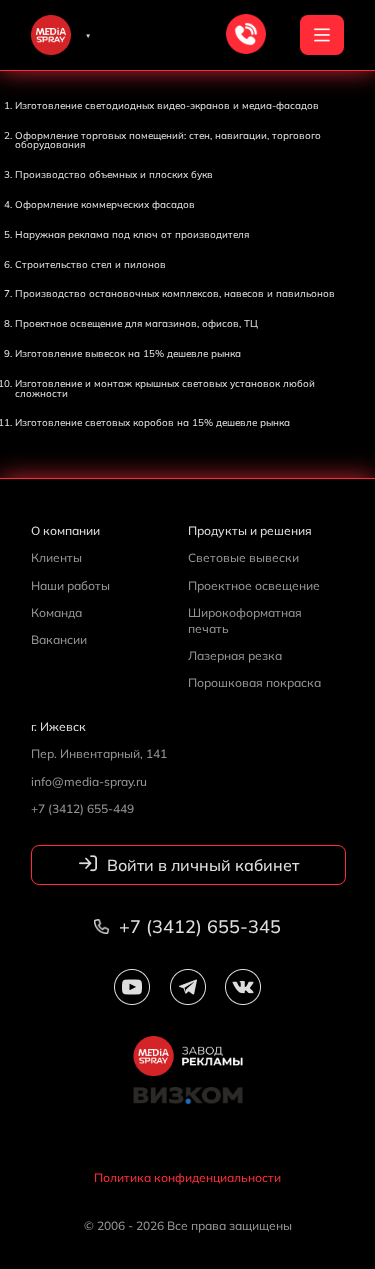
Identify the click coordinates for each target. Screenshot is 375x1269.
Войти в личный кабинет (201, 865)
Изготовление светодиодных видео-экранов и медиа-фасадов (167, 105)
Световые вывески (243, 557)
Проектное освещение (254, 585)
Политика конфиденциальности (187, 1177)
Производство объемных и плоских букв (114, 174)
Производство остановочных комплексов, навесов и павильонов (175, 293)
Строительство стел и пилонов (90, 264)
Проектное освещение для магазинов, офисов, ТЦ (136, 323)
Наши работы (70, 585)
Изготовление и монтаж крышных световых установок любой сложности (165, 388)
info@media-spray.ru (89, 781)
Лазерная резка (235, 655)
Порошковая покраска (254, 682)
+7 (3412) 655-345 (197, 926)
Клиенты (56, 557)
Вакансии (59, 639)
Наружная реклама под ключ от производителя (132, 234)
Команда (56, 612)
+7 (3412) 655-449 (82, 808)
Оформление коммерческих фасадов (105, 204)
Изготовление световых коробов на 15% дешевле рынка (152, 422)
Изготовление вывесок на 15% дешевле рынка (128, 353)
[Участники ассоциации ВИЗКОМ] (187, 1107)
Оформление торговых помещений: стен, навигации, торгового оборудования (168, 140)
